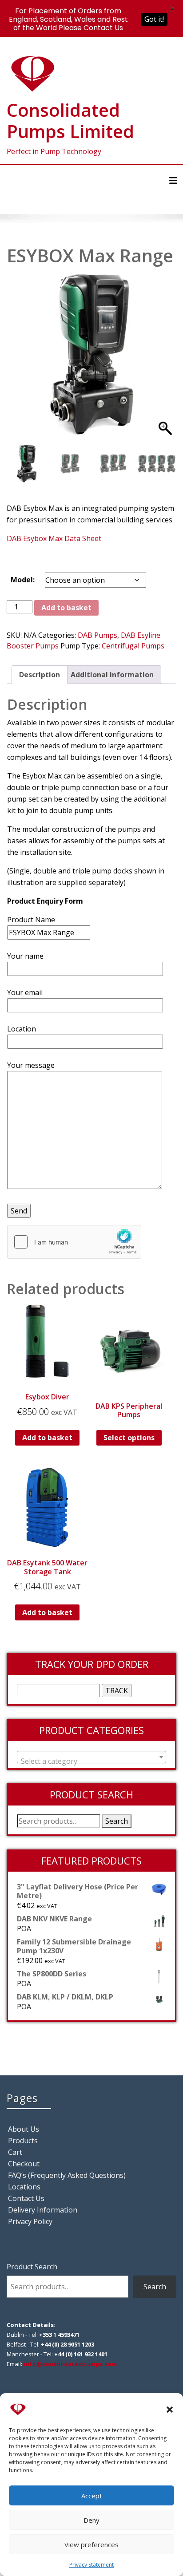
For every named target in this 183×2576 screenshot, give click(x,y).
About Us (24, 2129)
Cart (15, 2152)
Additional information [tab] (112, 675)
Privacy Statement (91, 2565)
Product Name (31, 920)
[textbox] (91, 1761)
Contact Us (26, 2198)
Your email (25, 992)
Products (23, 2141)
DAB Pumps (97, 635)
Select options (129, 1438)
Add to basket (66, 608)
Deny (91, 2520)
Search (117, 1821)
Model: (23, 580)
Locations (24, 2187)
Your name (25, 956)
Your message (31, 1065)
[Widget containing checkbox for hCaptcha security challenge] (74, 1242)
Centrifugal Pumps (133, 646)
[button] (170, 2409)
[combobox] (91, 1757)
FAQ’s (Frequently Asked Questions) (67, 2175)
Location (22, 1029)
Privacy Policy (30, 2221)
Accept (92, 2496)
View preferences (91, 2544)
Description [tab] (40, 675)
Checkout (24, 2164)
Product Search (32, 2267)
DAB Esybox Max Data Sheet (54, 538)
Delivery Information (43, 2210)
